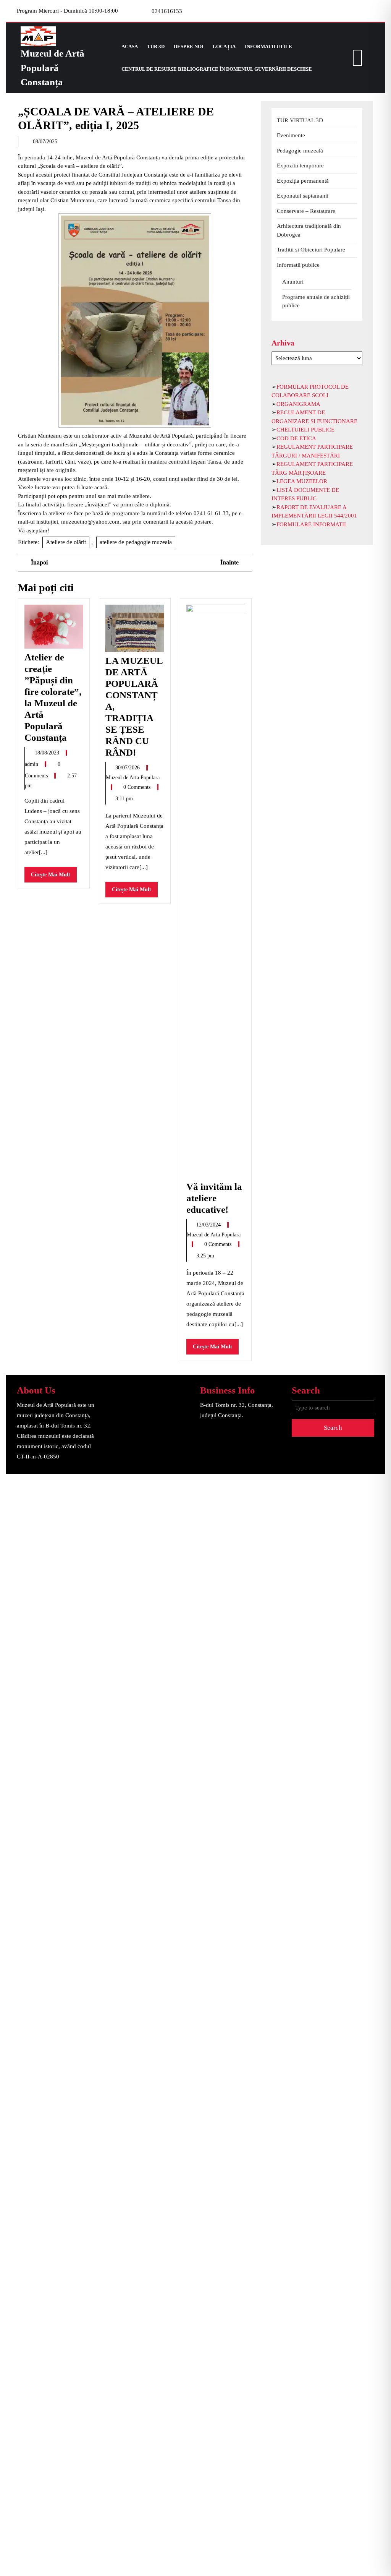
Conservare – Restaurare (306, 211)
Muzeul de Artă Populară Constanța (53, 68)
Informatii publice (298, 265)
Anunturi (293, 282)
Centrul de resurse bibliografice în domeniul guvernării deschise (217, 69)
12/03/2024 (209, 1225)
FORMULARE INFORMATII (311, 524)
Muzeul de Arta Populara (133, 778)
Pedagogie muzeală (300, 151)
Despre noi (189, 46)
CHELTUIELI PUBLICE (305, 430)
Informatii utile (268, 46)
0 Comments (138, 787)
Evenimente (291, 135)
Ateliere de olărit (66, 542)
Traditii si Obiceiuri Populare (311, 250)
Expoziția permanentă (303, 181)
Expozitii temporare (300, 165)
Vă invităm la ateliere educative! (214, 1198)
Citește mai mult (54, 877)
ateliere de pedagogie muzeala (136, 542)
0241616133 (167, 11)
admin (32, 764)
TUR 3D (156, 46)
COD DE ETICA (296, 438)
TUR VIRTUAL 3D (300, 120)
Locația (224, 46)
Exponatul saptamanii (303, 196)
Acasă (130, 46)
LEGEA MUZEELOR (302, 481)
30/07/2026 (128, 768)
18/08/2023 (48, 753)
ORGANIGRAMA (298, 404)
